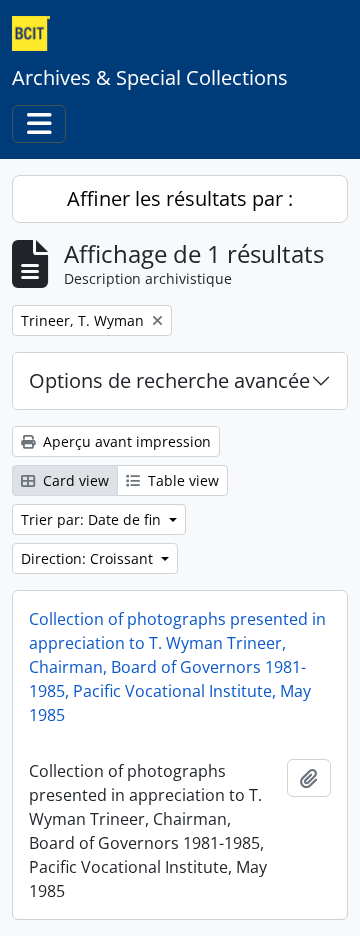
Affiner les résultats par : (180, 198)
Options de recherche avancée (169, 380)
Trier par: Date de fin (93, 519)
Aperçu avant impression (125, 441)
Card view (74, 480)
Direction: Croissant (89, 558)
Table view (181, 480)
